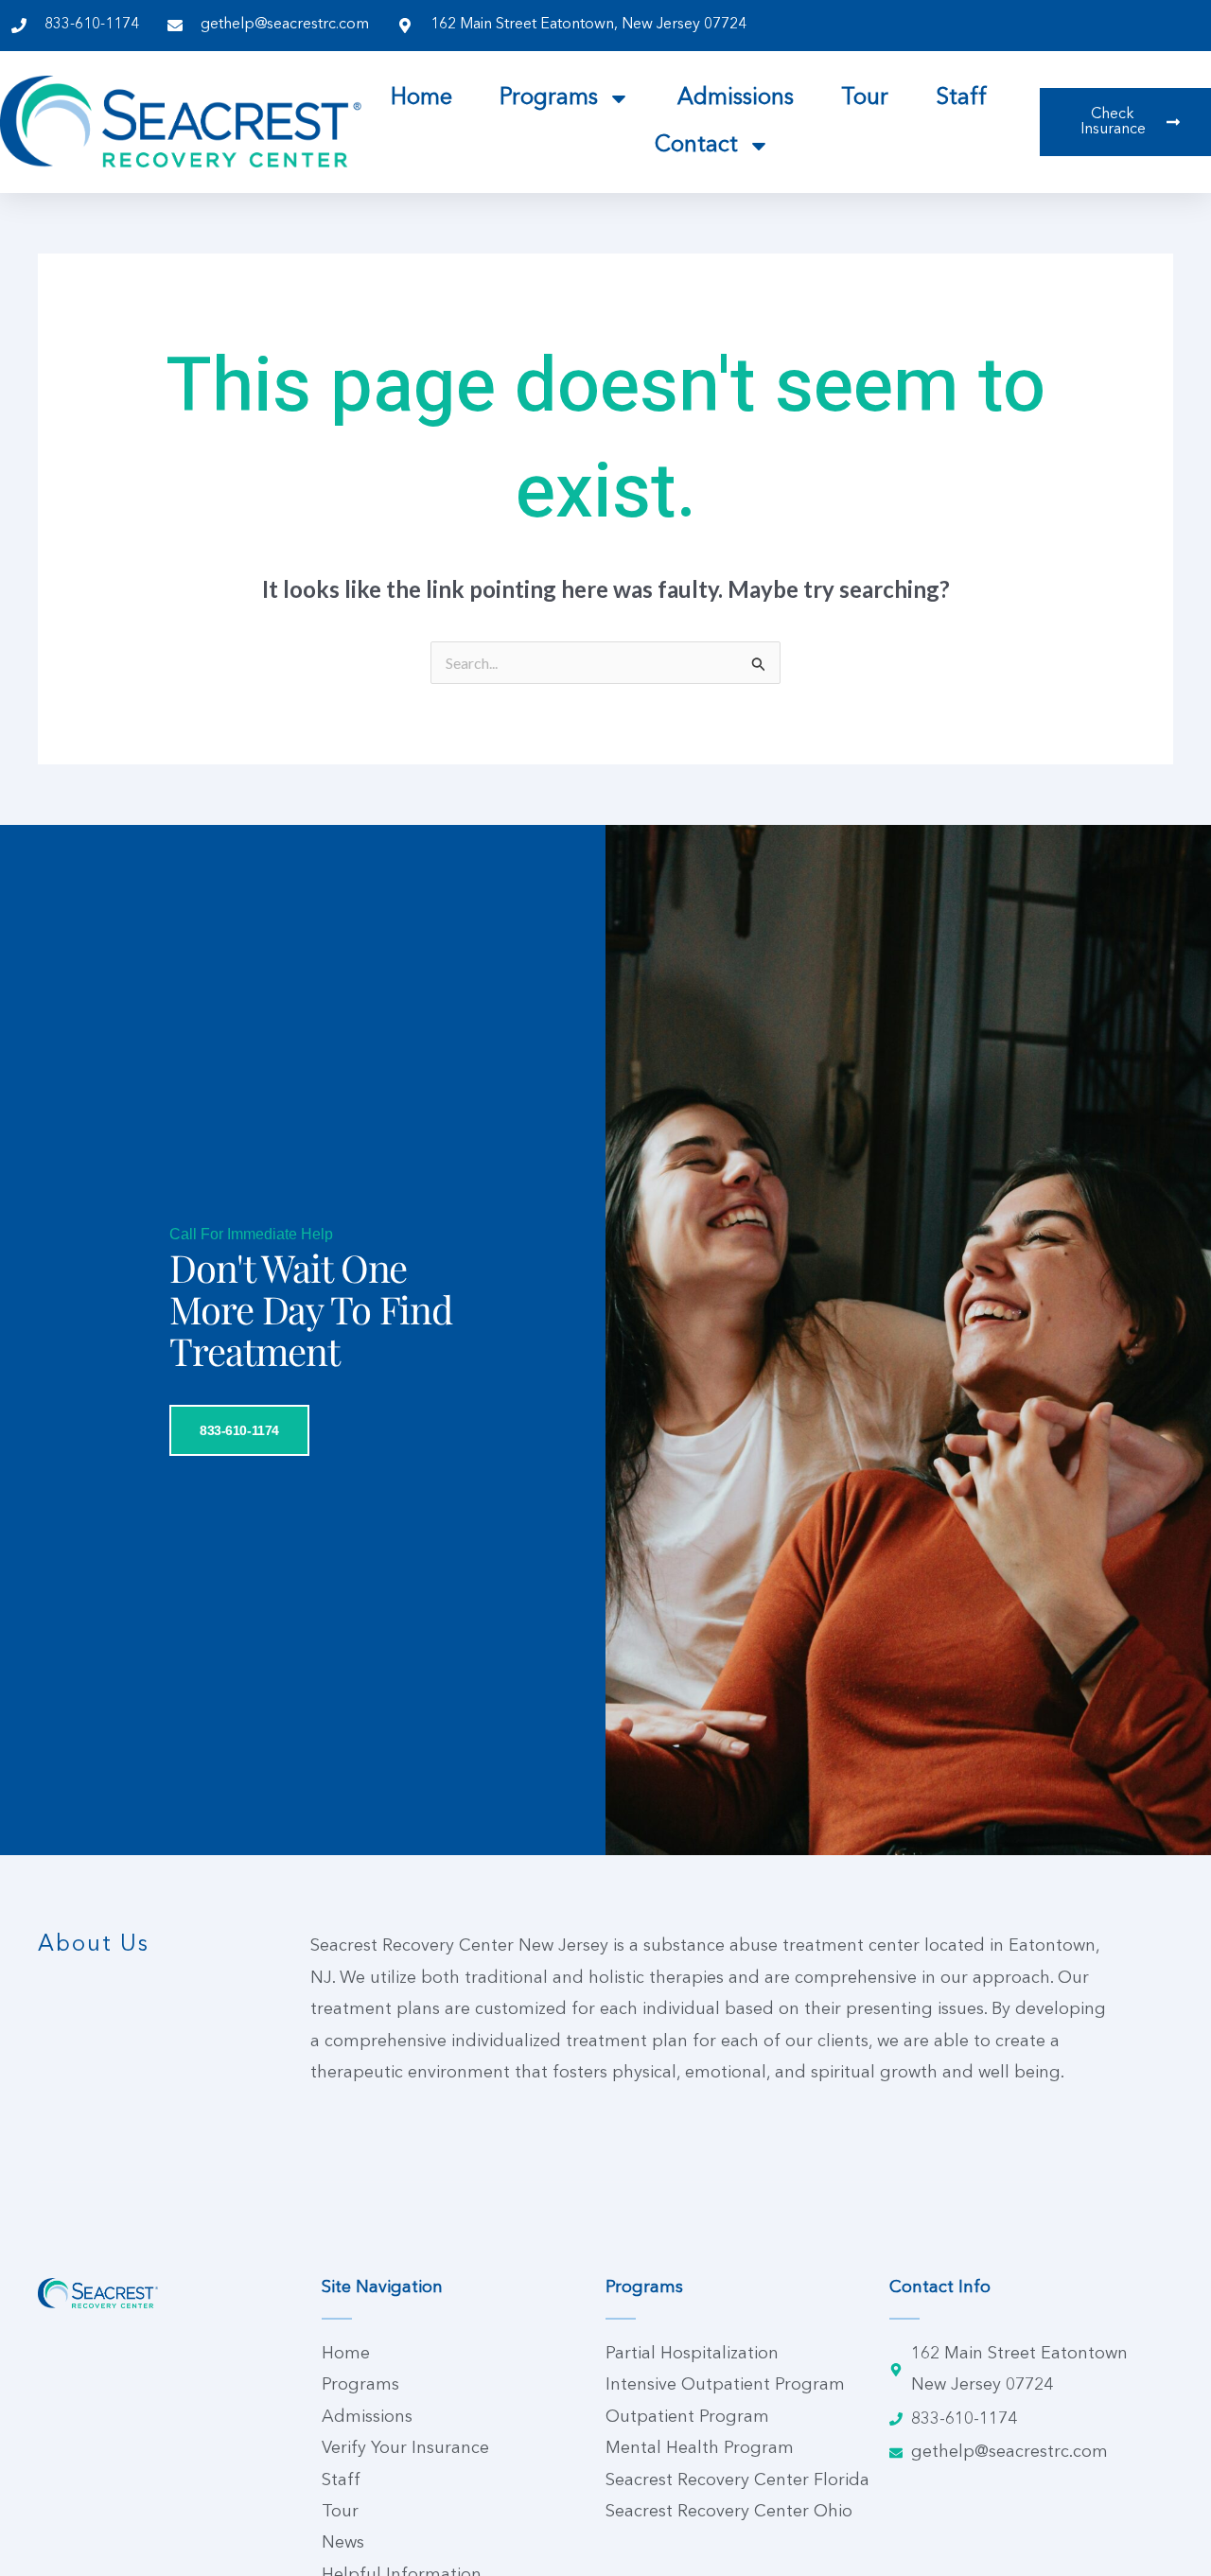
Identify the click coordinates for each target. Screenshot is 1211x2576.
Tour (865, 98)
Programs (549, 98)
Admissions (736, 98)
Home (421, 98)
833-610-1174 (239, 1430)
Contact (696, 146)
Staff (961, 98)
